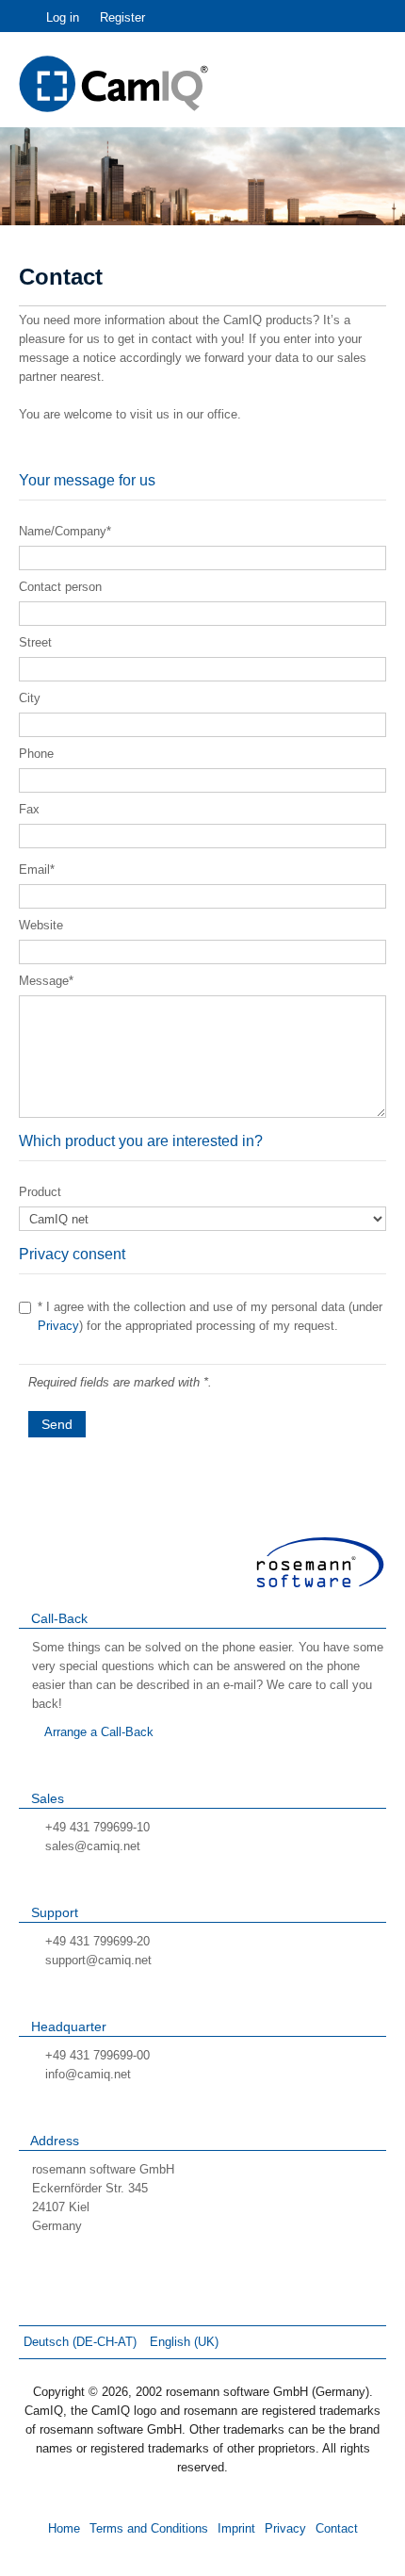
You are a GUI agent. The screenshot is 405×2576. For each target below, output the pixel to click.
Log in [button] (63, 17)
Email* (37, 870)
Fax (29, 809)
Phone (36, 754)
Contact (337, 2528)
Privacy (58, 1326)
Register (122, 17)
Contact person (60, 587)
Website (41, 925)
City (30, 698)
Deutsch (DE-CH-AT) (82, 2342)
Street (35, 642)
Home (64, 2528)
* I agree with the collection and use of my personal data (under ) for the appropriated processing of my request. (210, 1316)
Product (40, 1192)
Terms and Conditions (149, 2528)
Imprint (236, 2528)
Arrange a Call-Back (97, 1732)
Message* (46, 981)
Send (57, 1424)
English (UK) (184, 2342)
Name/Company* (65, 531)
